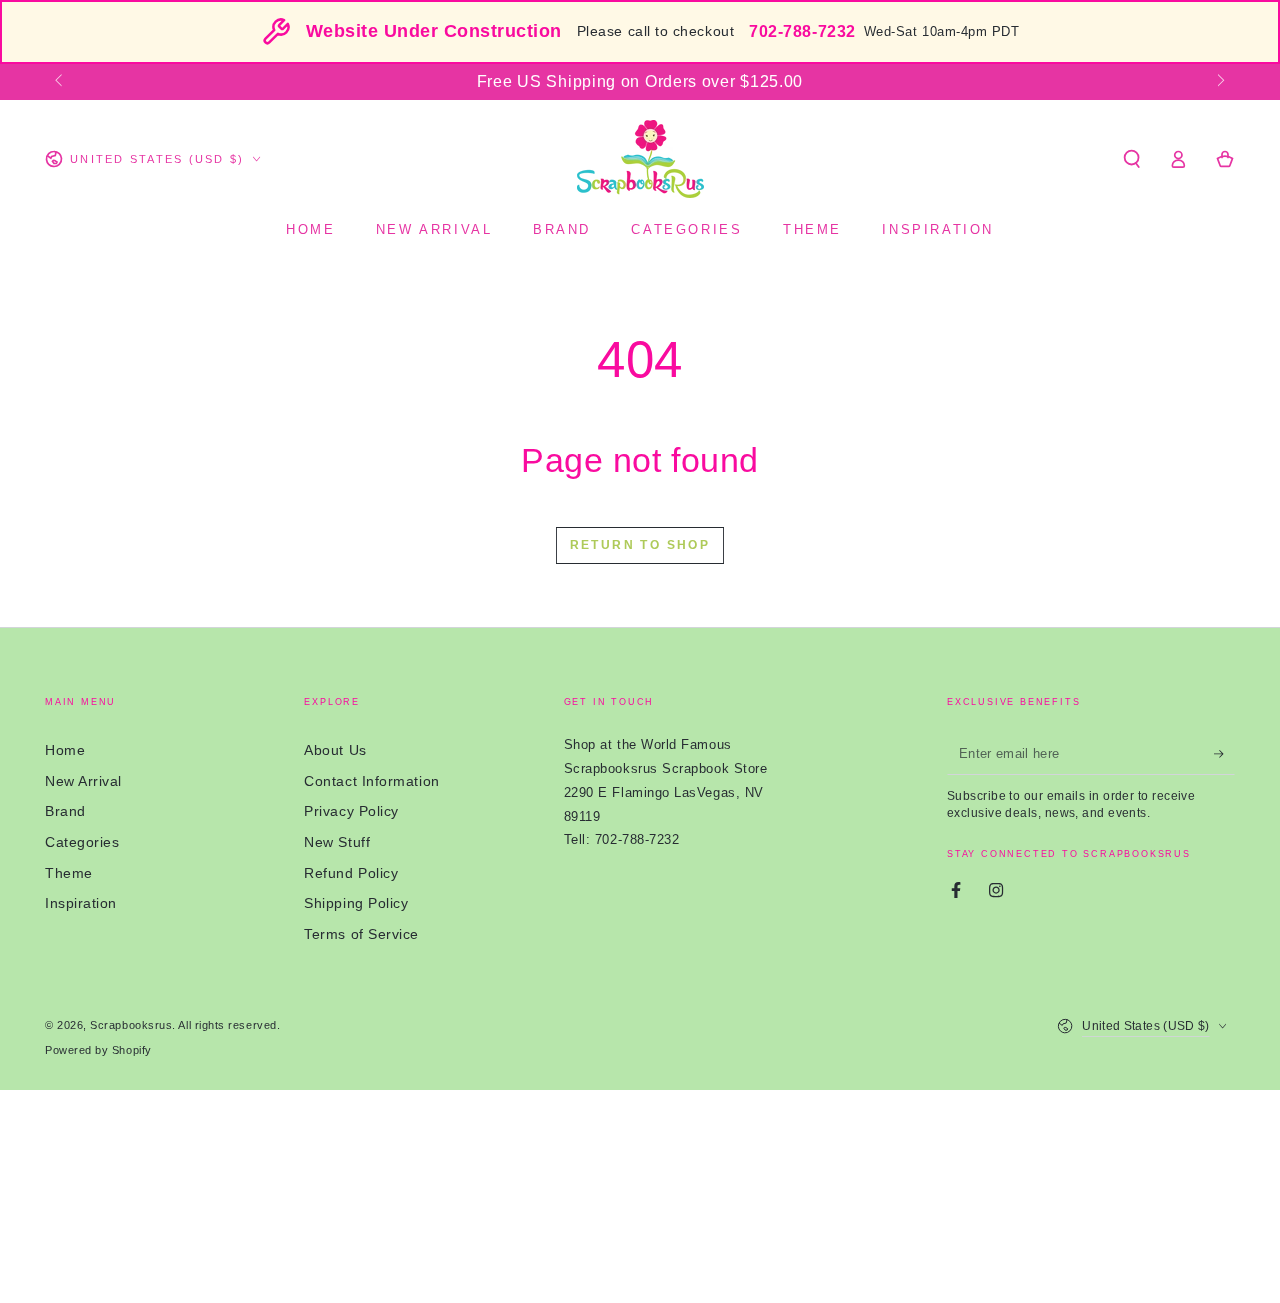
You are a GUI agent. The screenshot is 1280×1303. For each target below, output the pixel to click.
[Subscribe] (1224, 754)
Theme (69, 873)
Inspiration (81, 903)
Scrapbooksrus (131, 1025)
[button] (1131, 159)
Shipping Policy (356, 903)
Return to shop (640, 545)
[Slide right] (1219, 82)
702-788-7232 (802, 31)
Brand (65, 811)
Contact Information (371, 781)
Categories (82, 842)
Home (65, 750)
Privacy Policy (351, 811)
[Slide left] (60, 82)
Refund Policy (351, 873)
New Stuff (337, 842)
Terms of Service (361, 934)
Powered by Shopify (98, 1050)
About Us (335, 750)
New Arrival (83, 781)
